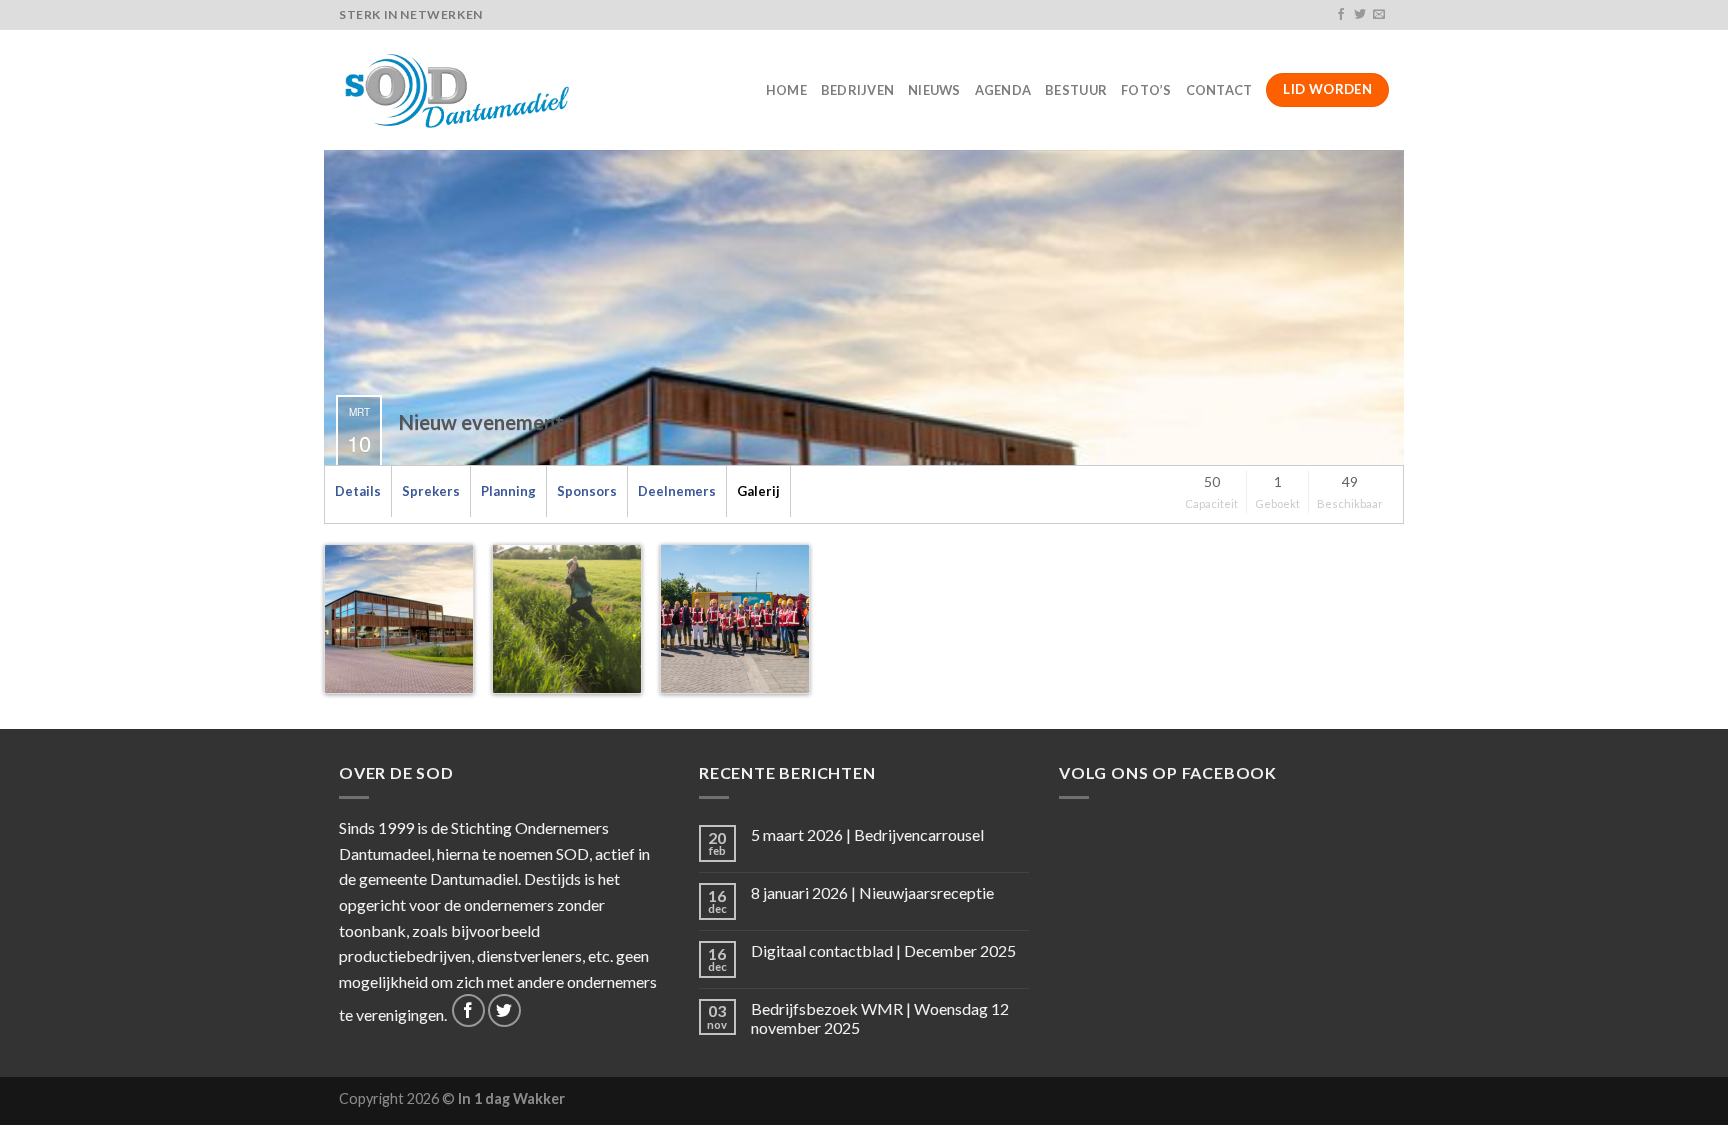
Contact (1219, 90)
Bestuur (1076, 90)
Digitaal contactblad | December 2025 (883, 950)
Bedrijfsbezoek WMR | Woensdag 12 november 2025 (880, 1018)
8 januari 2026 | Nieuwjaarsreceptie (872, 892)
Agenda (1003, 90)
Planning (508, 491)
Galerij (758, 491)
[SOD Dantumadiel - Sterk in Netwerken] (460, 90)
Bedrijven (857, 90)
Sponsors (587, 491)
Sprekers (431, 491)
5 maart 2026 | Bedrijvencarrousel (867, 834)
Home (786, 90)
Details (358, 491)
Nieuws (934, 90)
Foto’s (1146, 90)
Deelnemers (677, 491)
